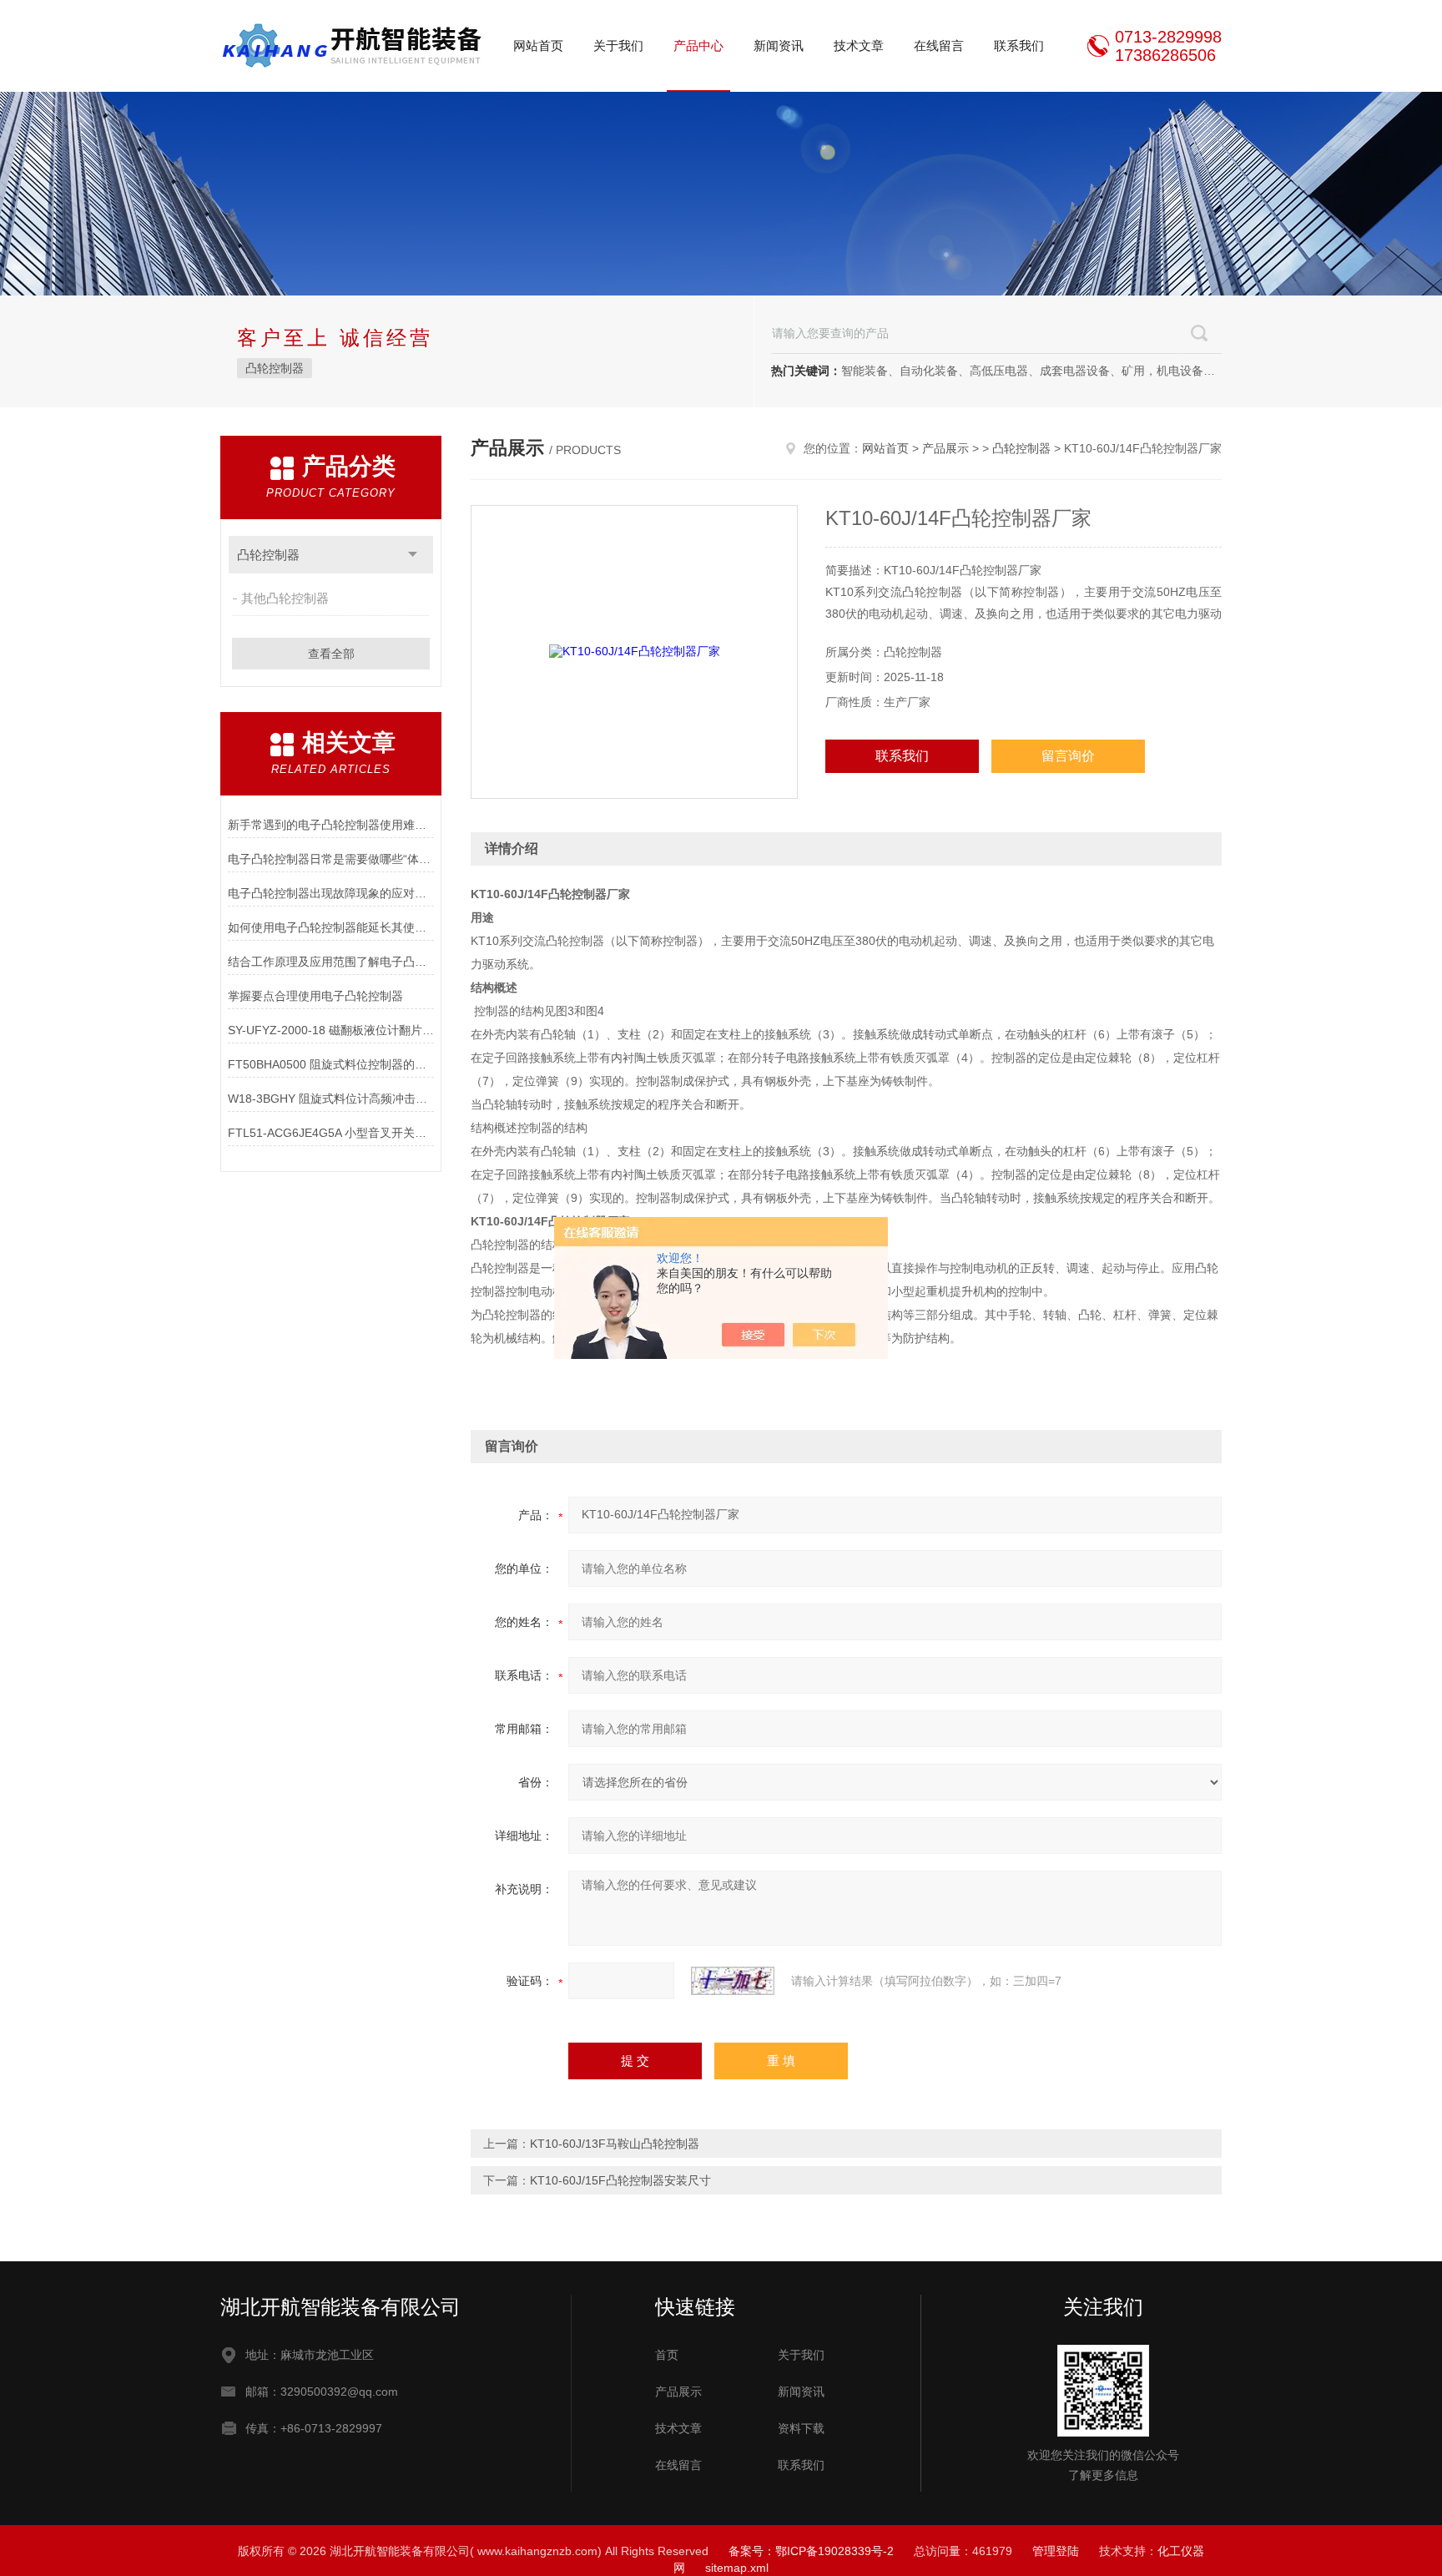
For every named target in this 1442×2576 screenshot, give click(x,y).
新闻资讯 (779, 45)
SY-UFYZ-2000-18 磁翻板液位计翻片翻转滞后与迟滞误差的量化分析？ (331, 1030)
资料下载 (801, 2428)
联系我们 (1019, 45)
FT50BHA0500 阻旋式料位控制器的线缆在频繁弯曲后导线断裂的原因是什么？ (331, 1064)
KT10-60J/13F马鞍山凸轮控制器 (615, 2144)
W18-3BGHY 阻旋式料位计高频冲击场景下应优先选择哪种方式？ (331, 1099)
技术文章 (859, 45)
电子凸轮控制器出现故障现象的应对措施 (331, 893)
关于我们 (618, 45)
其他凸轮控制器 (285, 598)
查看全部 (331, 654)
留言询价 (1068, 756)
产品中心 (698, 45)
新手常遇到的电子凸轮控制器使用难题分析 (331, 825)
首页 (667, 2355)
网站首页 (538, 45)
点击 (413, 555)
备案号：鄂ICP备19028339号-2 (811, 2551)
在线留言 (939, 45)
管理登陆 (1056, 2551)
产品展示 (945, 448)
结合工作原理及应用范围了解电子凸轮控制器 (331, 962)
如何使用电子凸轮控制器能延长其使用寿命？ (331, 927)
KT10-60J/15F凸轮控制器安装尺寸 (620, 2180)
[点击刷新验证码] (733, 1981)
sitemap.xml (737, 2568)
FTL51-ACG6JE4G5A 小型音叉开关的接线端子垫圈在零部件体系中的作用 (331, 1133)
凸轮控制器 (275, 368)
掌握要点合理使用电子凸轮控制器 (315, 996)
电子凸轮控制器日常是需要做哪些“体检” (331, 859)
